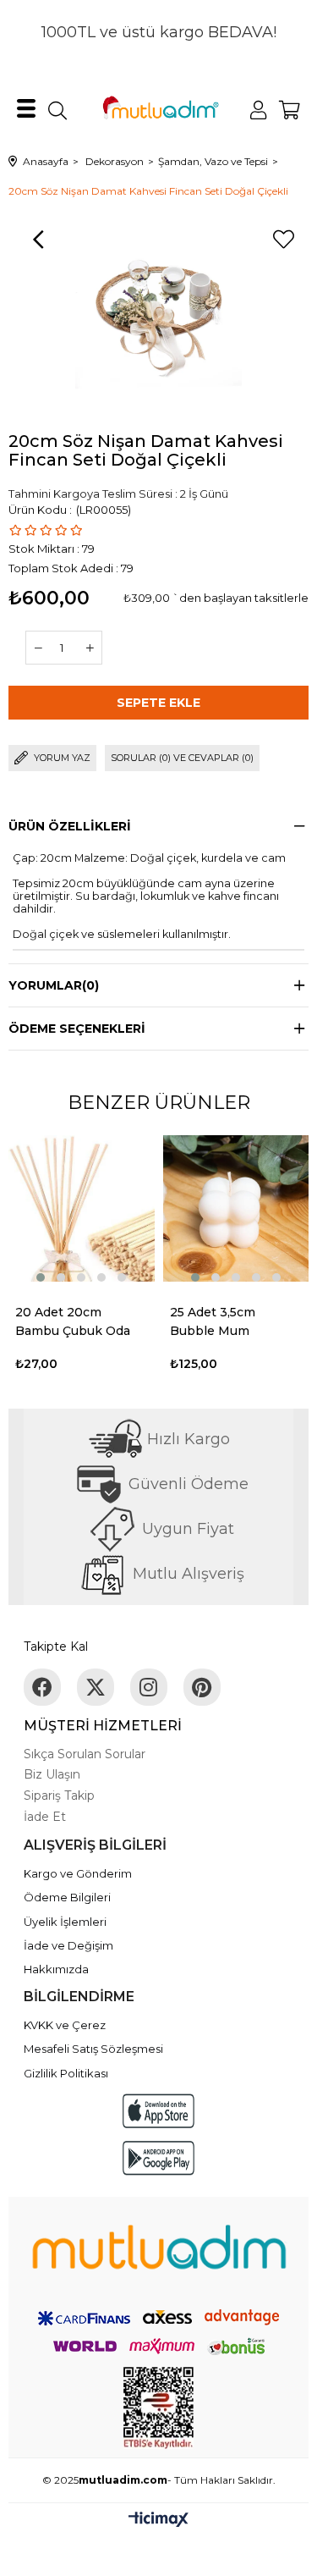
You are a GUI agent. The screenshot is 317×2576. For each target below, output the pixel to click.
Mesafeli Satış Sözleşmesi (93, 2049)
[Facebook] (42, 1687)
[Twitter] (96, 1687)
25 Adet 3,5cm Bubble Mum (213, 1321)
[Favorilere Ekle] (283, 240)
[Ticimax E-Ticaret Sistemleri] (158, 2521)
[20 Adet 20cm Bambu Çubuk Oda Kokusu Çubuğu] (82, 1208)
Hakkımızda (56, 1969)
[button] (41, 1277)
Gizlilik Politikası (66, 2073)
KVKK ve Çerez (65, 2025)
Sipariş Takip (59, 1795)
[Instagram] (149, 1687)
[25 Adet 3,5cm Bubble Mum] (236, 1208)
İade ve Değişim (68, 1945)
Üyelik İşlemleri (65, 1922)
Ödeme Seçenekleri (77, 1029)
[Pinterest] (202, 1687)
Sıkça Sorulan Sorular (85, 1754)
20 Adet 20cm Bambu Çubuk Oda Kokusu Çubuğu (73, 1322)
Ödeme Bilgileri (67, 1897)
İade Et (45, 1817)
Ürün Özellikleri (70, 826)
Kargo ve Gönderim (78, 1873)
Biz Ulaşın (52, 1774)
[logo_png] (158, 2251)
